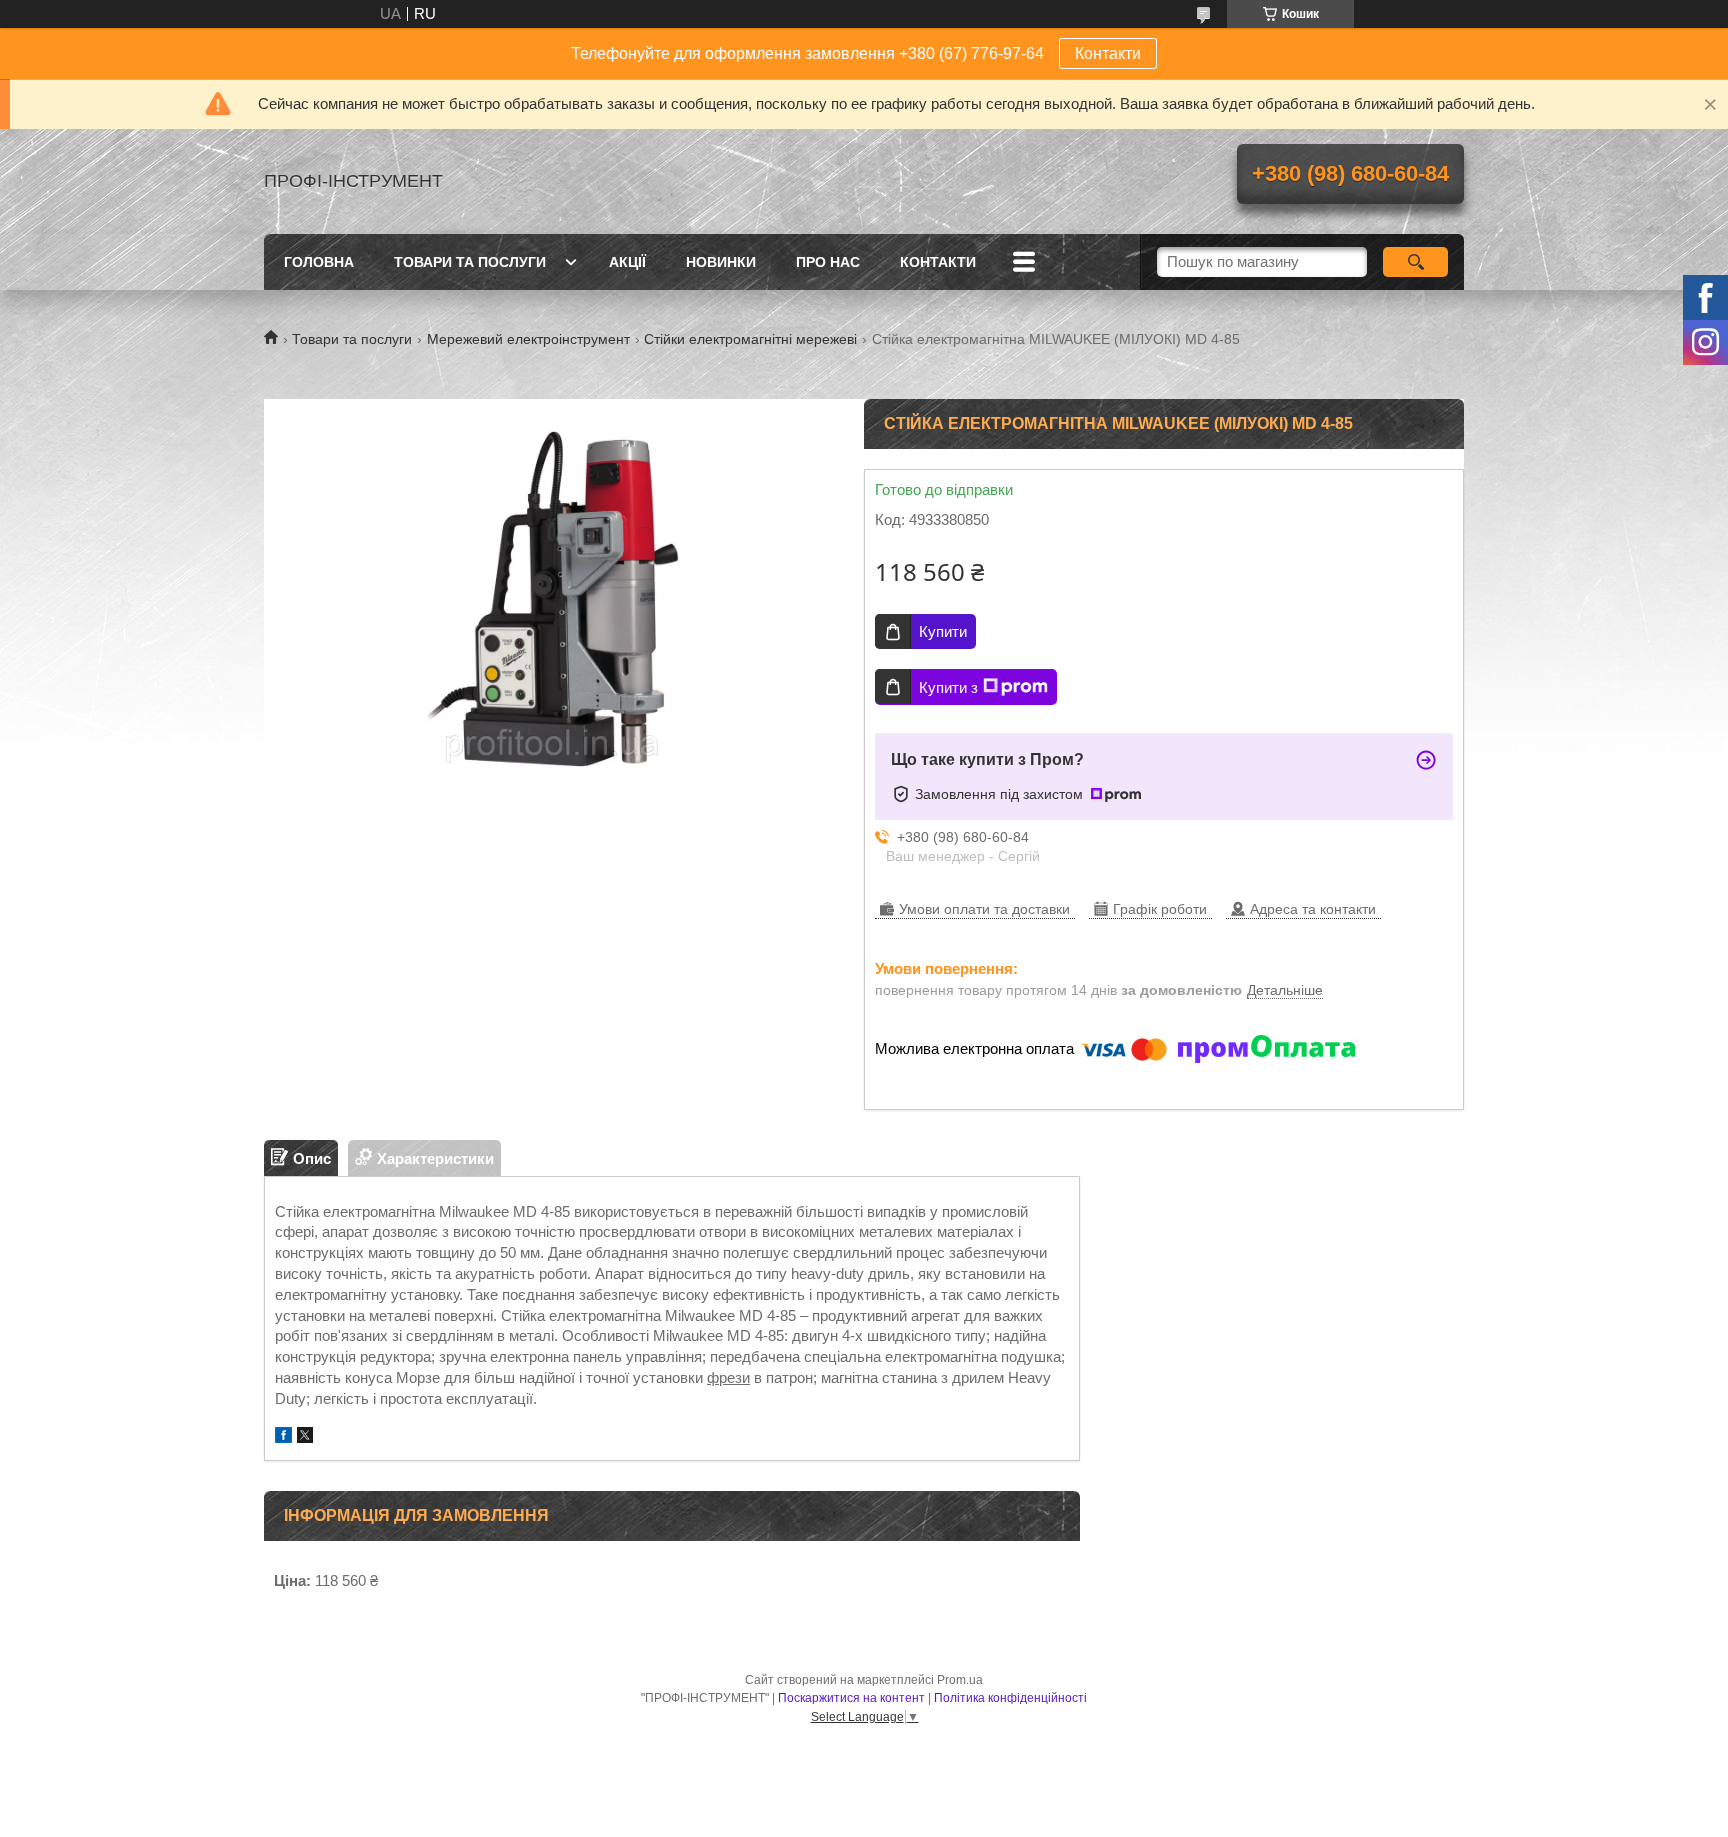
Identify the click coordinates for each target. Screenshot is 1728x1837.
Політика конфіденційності (1010, 1698)
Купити (943, 631)
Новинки (721, 262)
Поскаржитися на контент (851, 1698)
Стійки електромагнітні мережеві (750, 339)
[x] (305, 1437)
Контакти (1108, 53)
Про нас (828, 262)
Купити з (948, 687)
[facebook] (283, 1437)
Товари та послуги (470, 262)
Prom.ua (960, 1680)
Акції (627, 262)
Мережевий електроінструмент (528, 339)
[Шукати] (1415, 262)
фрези (728, 1377)
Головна (319, 262)
